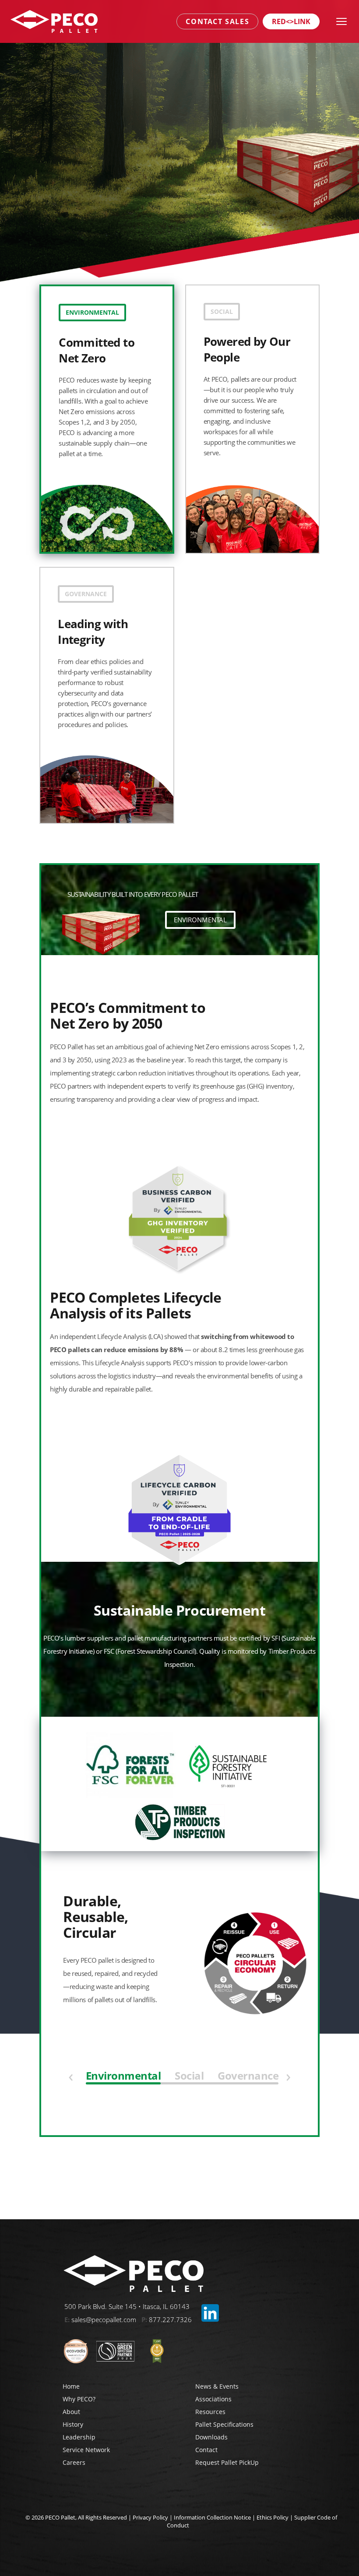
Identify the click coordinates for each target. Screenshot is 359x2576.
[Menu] (341, 21)
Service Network (86, 2450)
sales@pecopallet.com (104, 2319)
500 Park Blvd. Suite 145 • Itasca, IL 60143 (127, 2306)
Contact (206, 2450)
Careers (74, 2462)
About (71, 2412)
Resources (210, 2412)
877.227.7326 (170, 2319)
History (73, 2424)
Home (71, 2386)
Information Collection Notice (212, 2517)
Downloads (211, 2437)
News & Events (217, 2386)
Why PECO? (79, 2399)
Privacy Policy (150, 2517)
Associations (213, 2399)
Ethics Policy (273, 2517)
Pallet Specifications (224, 2424)
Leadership (79, 2437)
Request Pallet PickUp (227, 2462)
